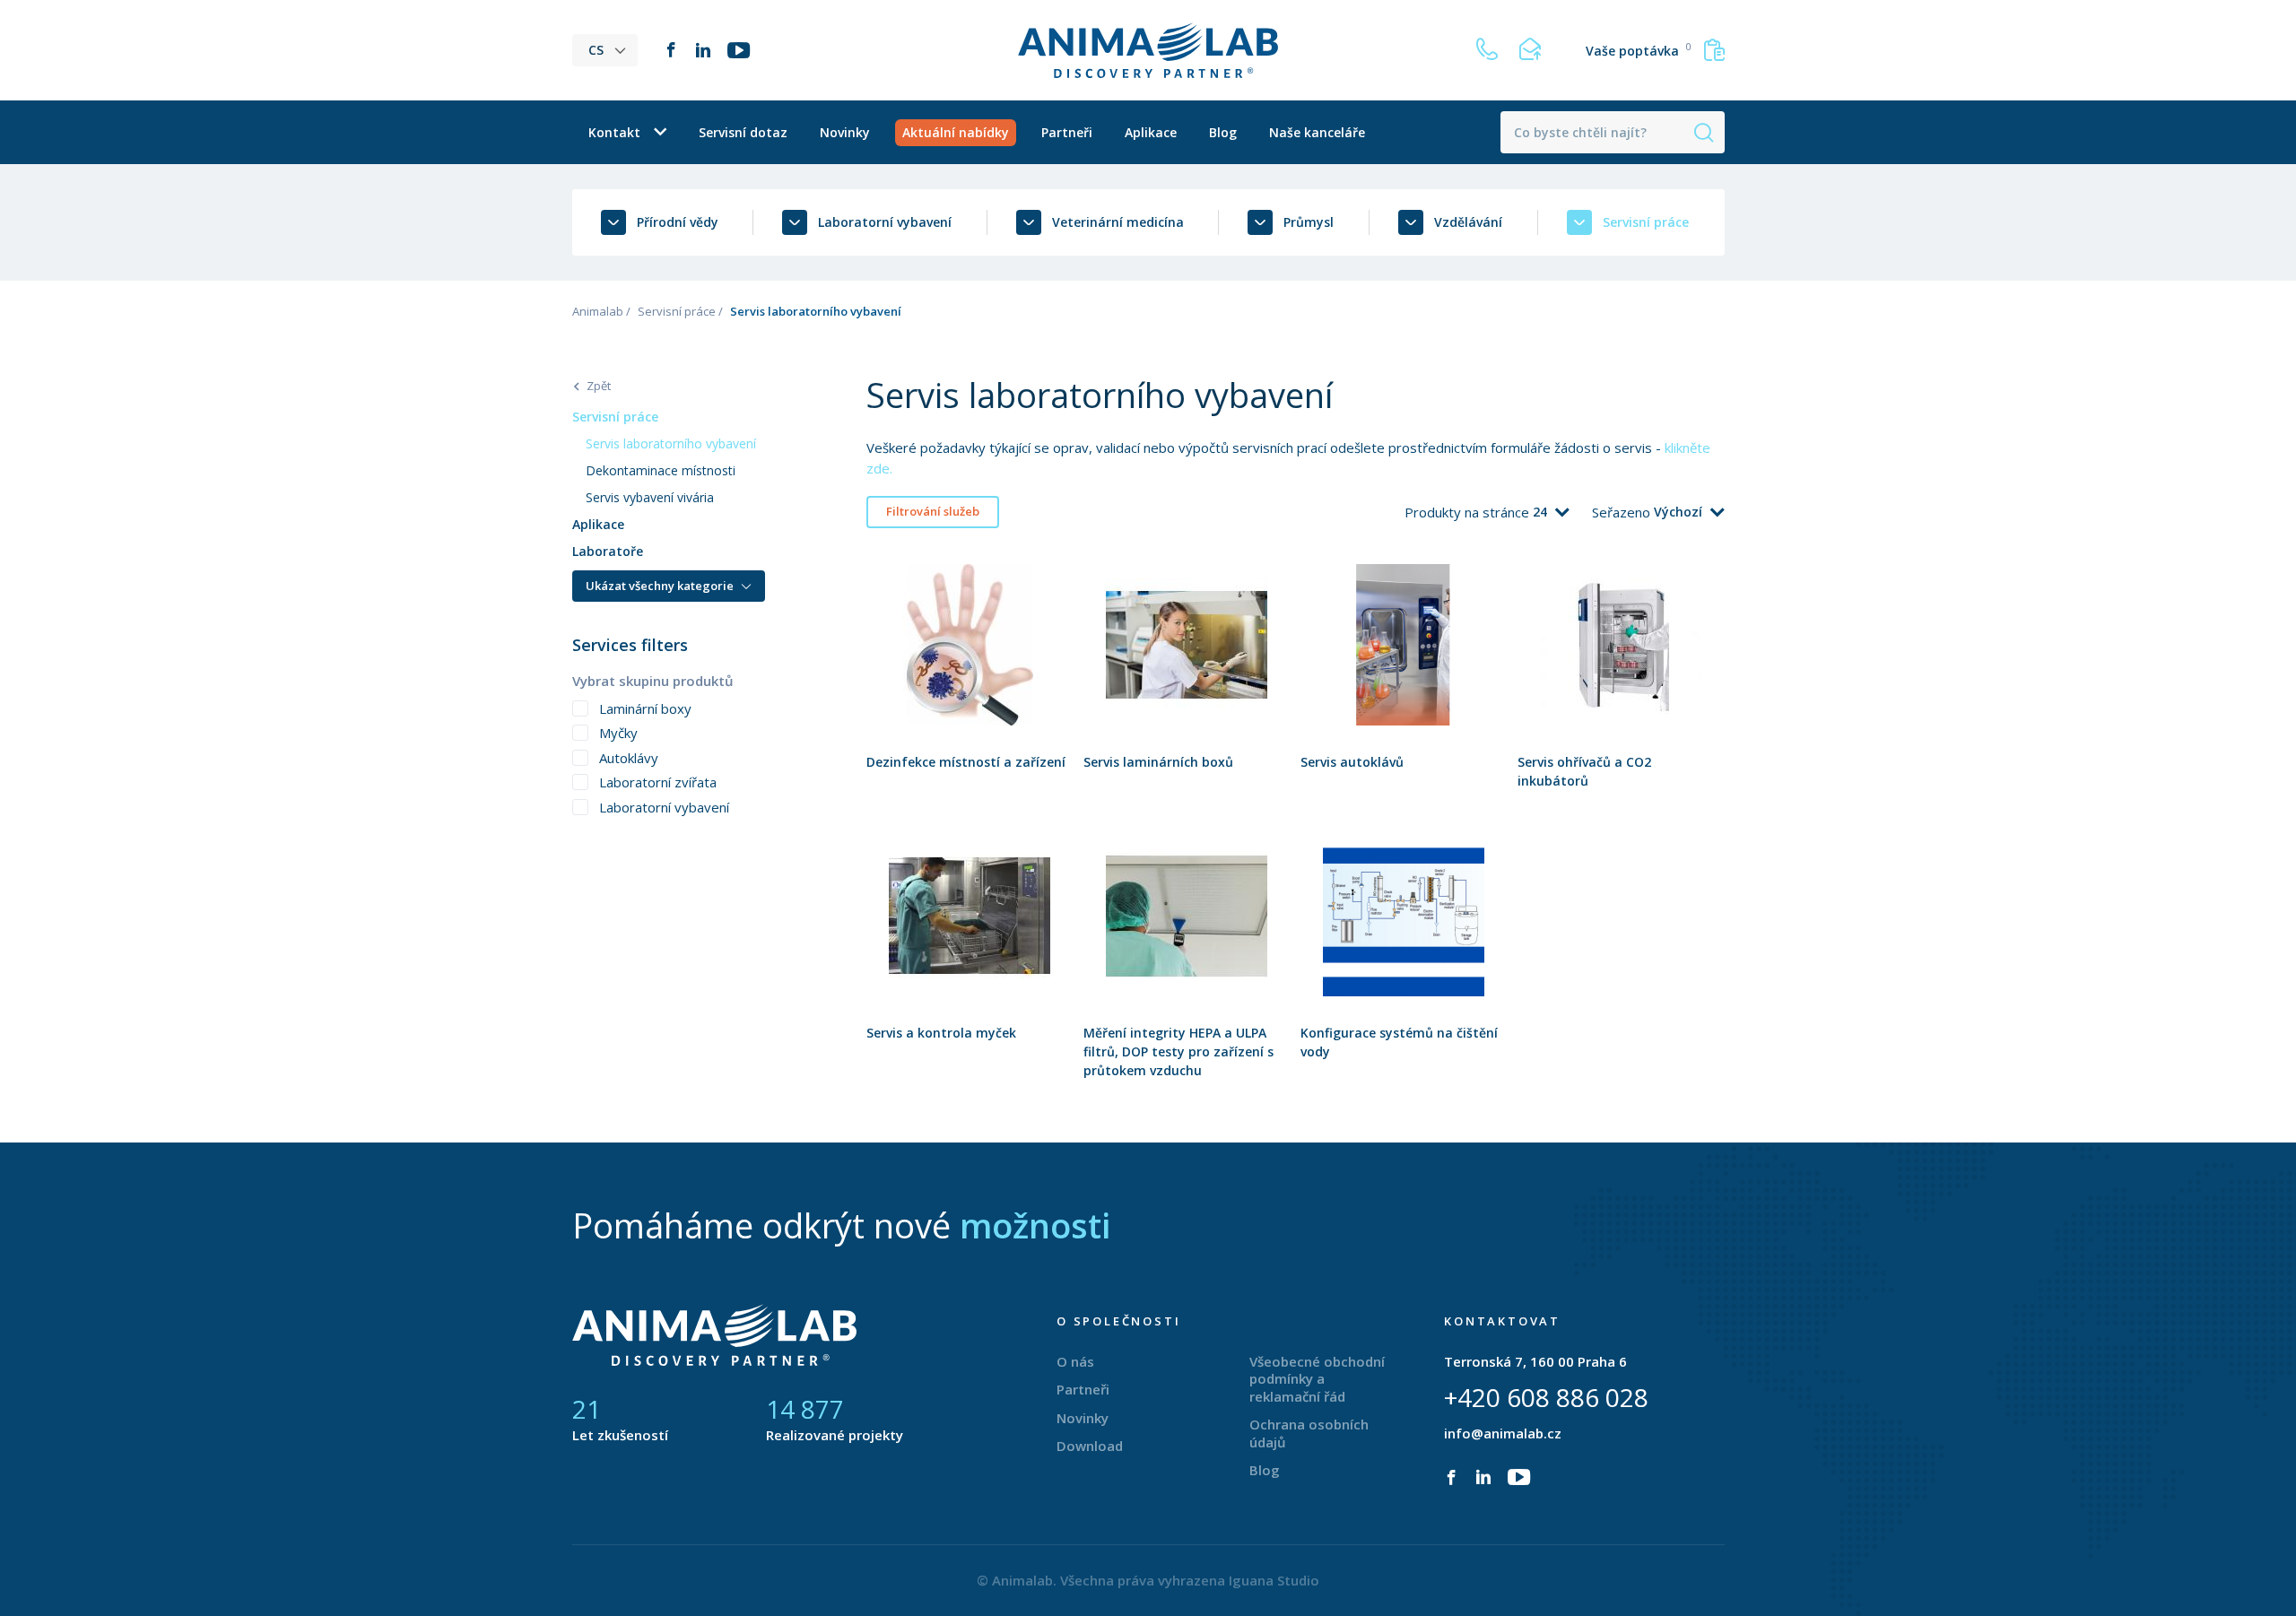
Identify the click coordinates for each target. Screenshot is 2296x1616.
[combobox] (1551, 512)
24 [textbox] (1540, 512)
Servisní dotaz (743, 132)
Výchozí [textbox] (1678, 512)
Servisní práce (677, 311)
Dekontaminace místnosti (661, 470)
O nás (1075, 1361)
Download (1090, 1446)
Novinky (845, 132)
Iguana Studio (1274, 1580)
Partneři (1067, 132)
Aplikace (1151, 132)
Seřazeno (1623, 512)
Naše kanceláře (1317, 132)
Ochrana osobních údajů (1309, 1433)
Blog (1223, 132)
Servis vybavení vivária (650, 497)
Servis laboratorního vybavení (671, 443)
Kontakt (614, 132)
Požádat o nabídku (970, 685)
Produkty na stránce (1469, 512)
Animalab (598, 311)
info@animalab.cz (1503, 1433)
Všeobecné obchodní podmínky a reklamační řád (1317, 1379)
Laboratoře (608, 551)
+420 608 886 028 (1546, 1397)
